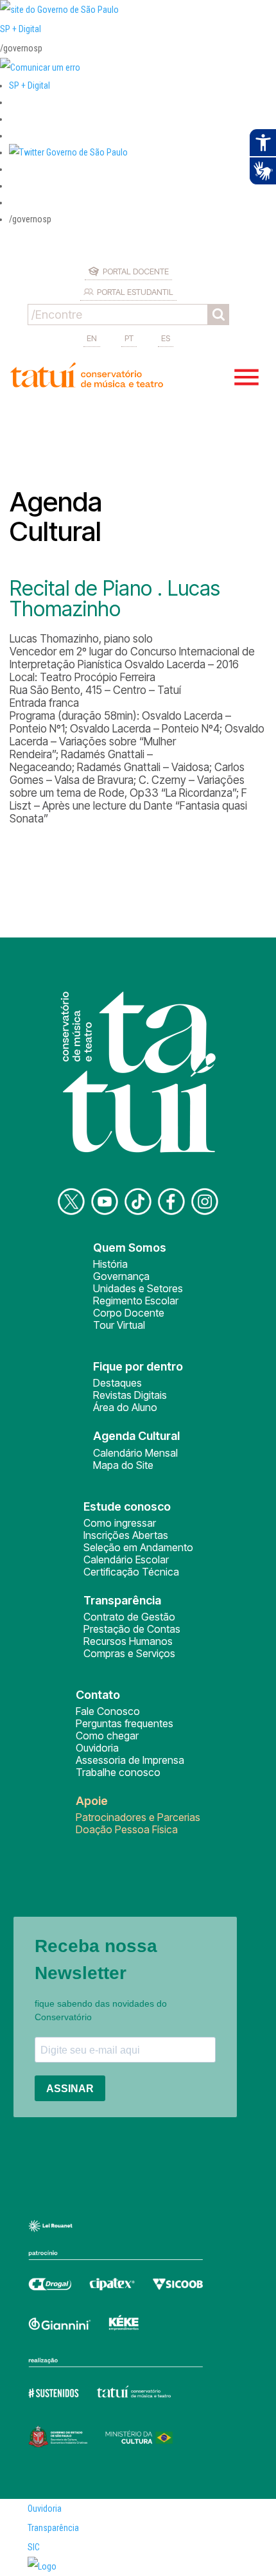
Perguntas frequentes (125, 1723)
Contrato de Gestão (129, 1617)
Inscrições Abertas (126, 1535)
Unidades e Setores (138, 1288)
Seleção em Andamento (138, 1547)
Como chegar (107, 1736)
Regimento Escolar (136, 1301)
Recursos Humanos (128, 1641)
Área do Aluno (125, 1407)
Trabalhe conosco (118, 1772)
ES (166, 338)
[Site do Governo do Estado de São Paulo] (59, 10)
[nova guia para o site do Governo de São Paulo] (40, 67)
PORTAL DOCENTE (136, 271)
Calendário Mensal (135, 1453)
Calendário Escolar (126, 1559)
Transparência (53, 2528)
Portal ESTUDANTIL (135, 292)
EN (92, 338)
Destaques (117, 1383)
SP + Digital (21, 29)
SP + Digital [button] (30, 85)
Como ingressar (120, 1523)
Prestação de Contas (132, 1629)
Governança (121, 1276)
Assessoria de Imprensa (130, 1760)
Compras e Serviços (129, 1653)
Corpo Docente (129, 1313)
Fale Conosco (108, 1711)
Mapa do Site (123, 1465)
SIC (34, 2547)
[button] (68, 152)
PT (129, 338)
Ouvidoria (97, 1748)
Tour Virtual (119, 1325)
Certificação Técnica (131, 1572)
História (110, 1264)
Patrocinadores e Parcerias (138, 1817)
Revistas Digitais (130, 1395)
